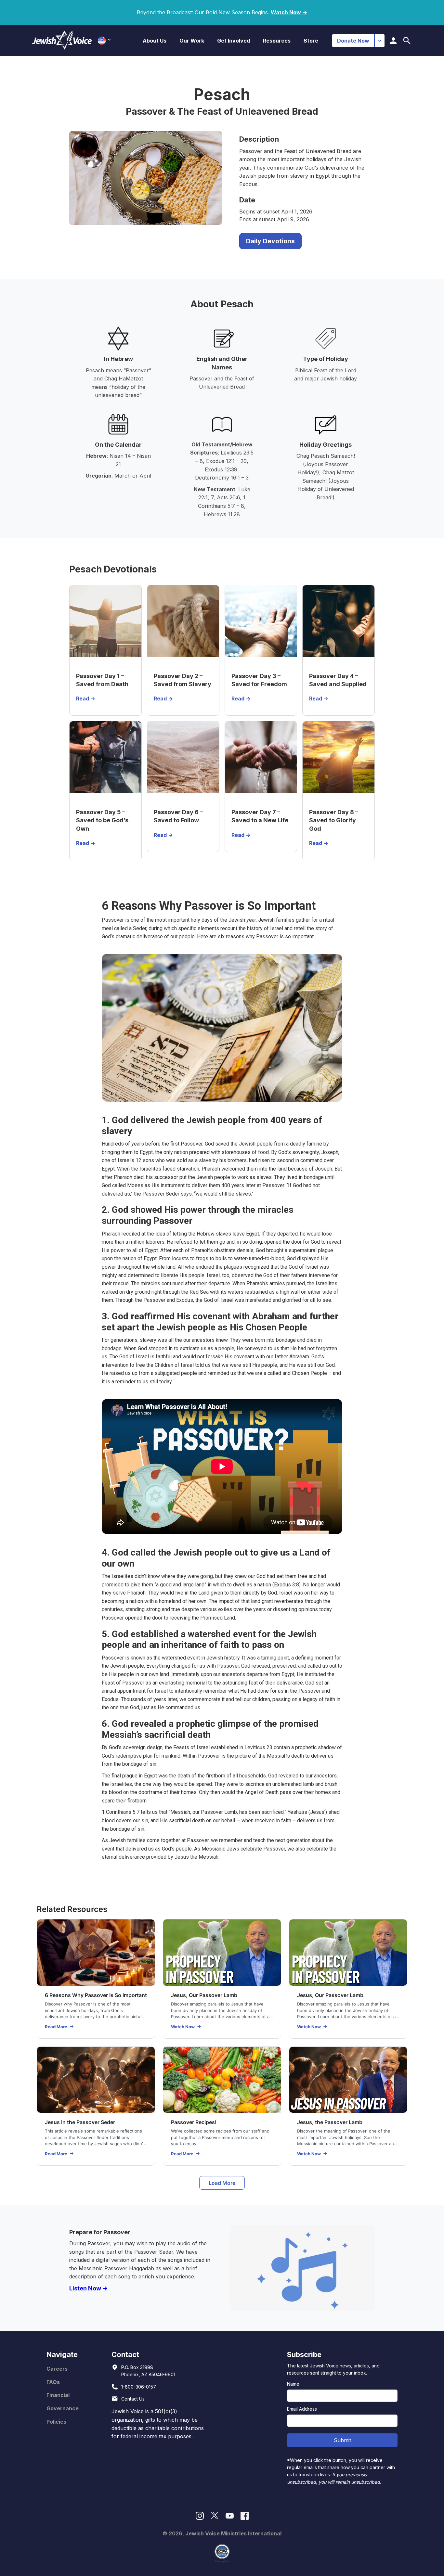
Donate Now (353, 41)
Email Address (302, 2409)
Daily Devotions (270, 241)
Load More (222, 2183)
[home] (62, 40)
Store (311, 41)
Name (293, 2384)
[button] (155, 41)
